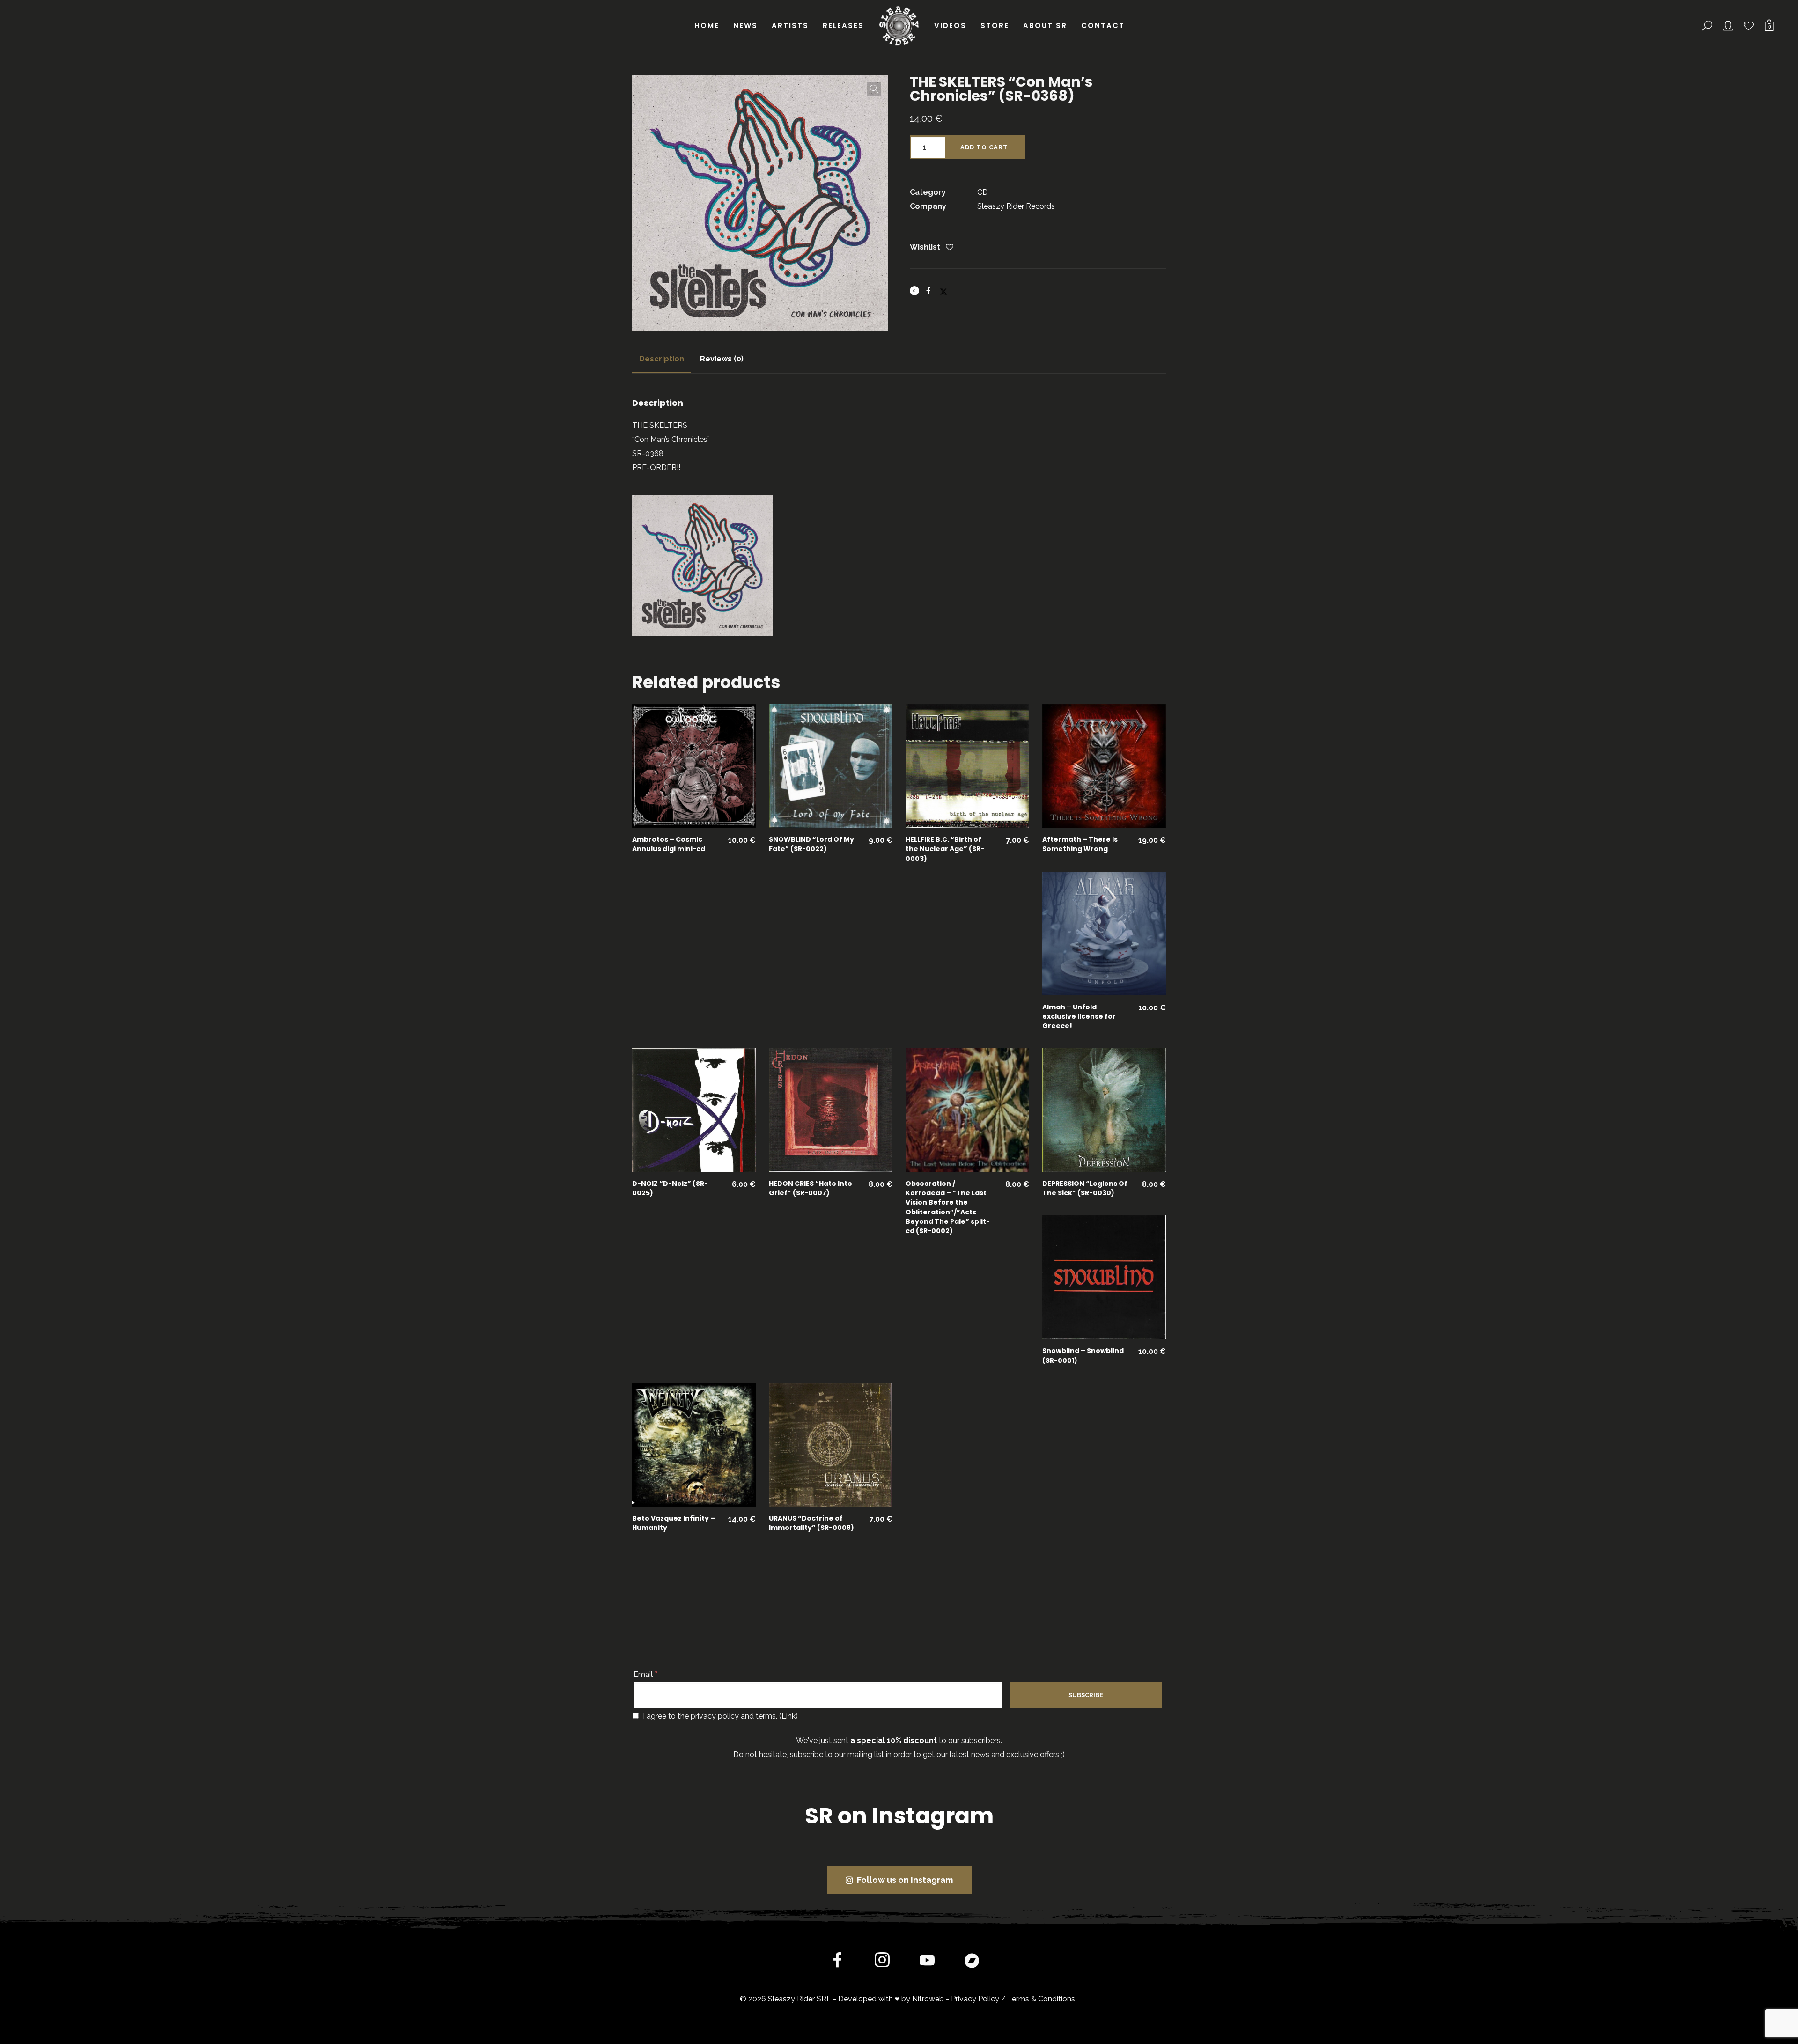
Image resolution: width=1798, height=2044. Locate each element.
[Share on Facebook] (928, 291)
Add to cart (984, 147)
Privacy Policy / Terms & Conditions (1013, 1999)
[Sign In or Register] (1729, 26)
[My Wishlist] (1749, 26)
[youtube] (927, 1968)
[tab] (662, 359)
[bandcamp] (972, 1962)
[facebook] (837, 1962)
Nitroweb (928, 1999)
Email (646, 1674)
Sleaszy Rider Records (1016, 206)
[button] (874, 89)
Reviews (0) (722, 359)
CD (983, 192)
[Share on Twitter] (943, 287)
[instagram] (882, 1962)
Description (662, 359)
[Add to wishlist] (950, 248)
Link (788, 1716)
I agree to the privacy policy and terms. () (719, 1716)
